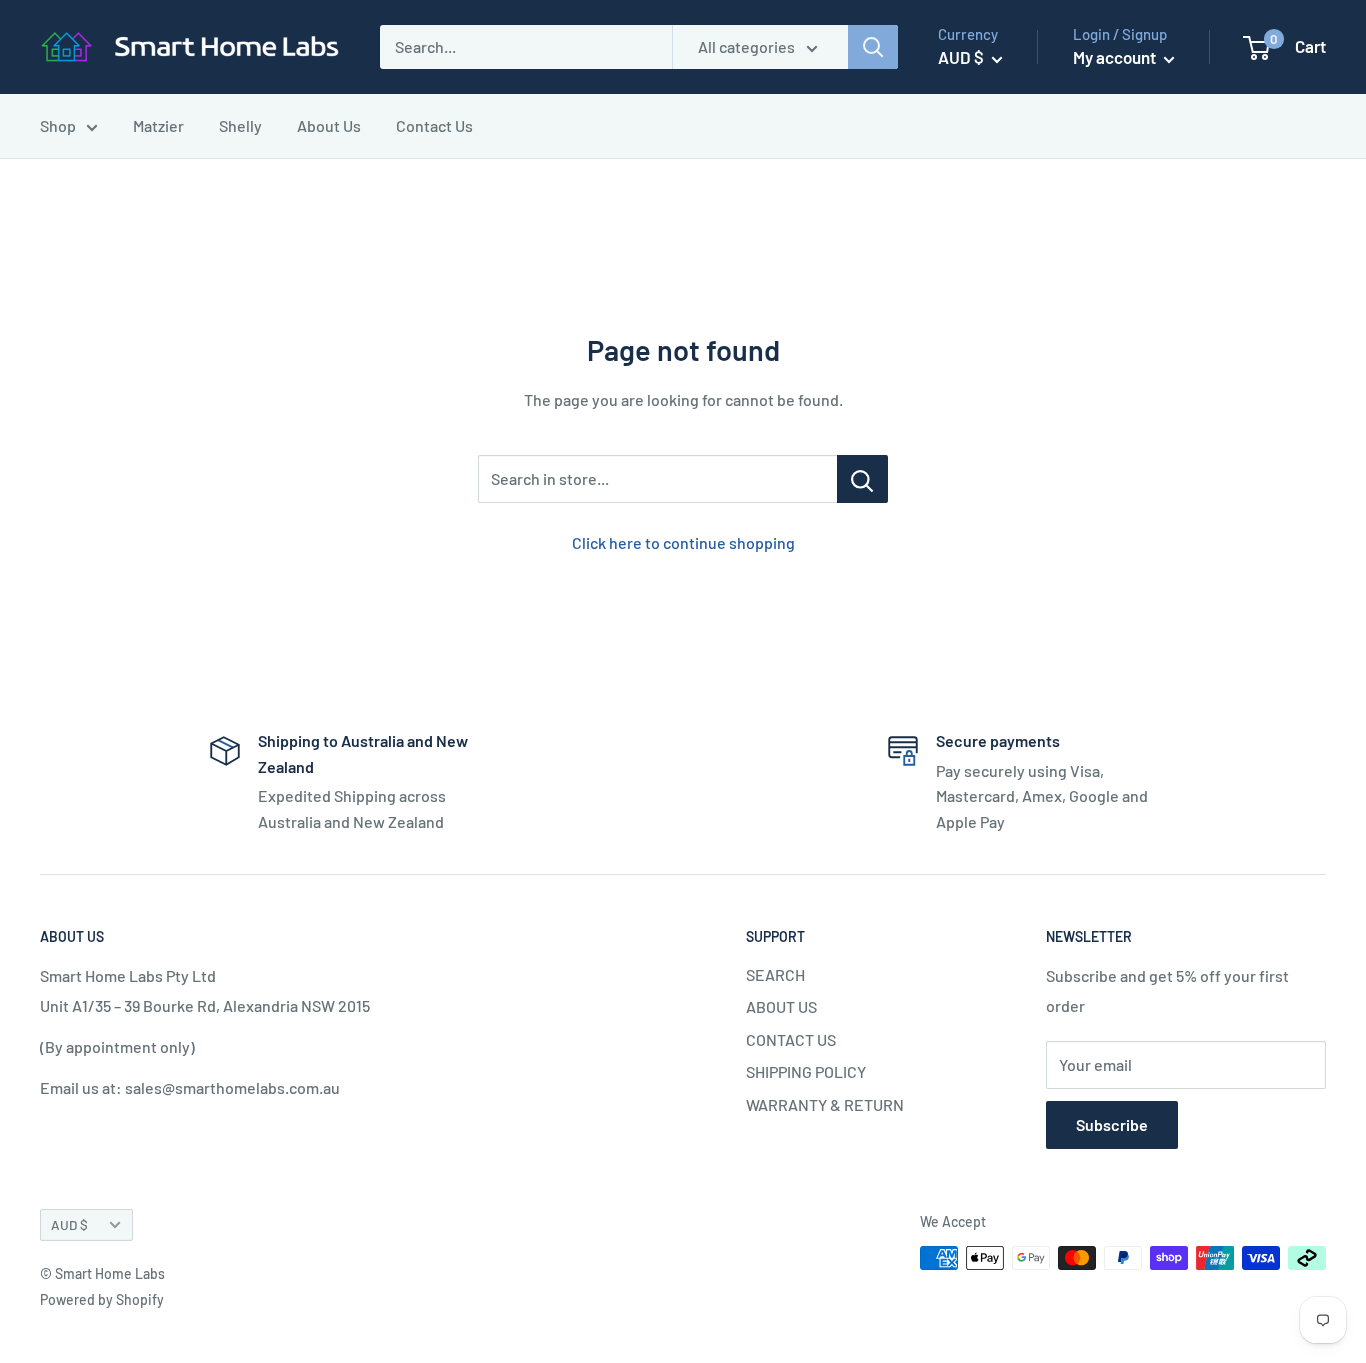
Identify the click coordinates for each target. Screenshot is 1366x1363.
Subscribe (1112, 1124)
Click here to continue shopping (683, 542)
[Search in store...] (862, 479)
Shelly (240, 125)
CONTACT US (791, 1039)
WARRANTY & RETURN (825, 1104)
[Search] (873, 47)
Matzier (158, 125)
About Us (329, 125)
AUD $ (69, 1224)
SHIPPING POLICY (806, 1071)
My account (1116, 57)
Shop (58, 125)
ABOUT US (781, 1006)
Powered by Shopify (102, 1299)
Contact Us (434, 125)
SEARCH (775, 974)
